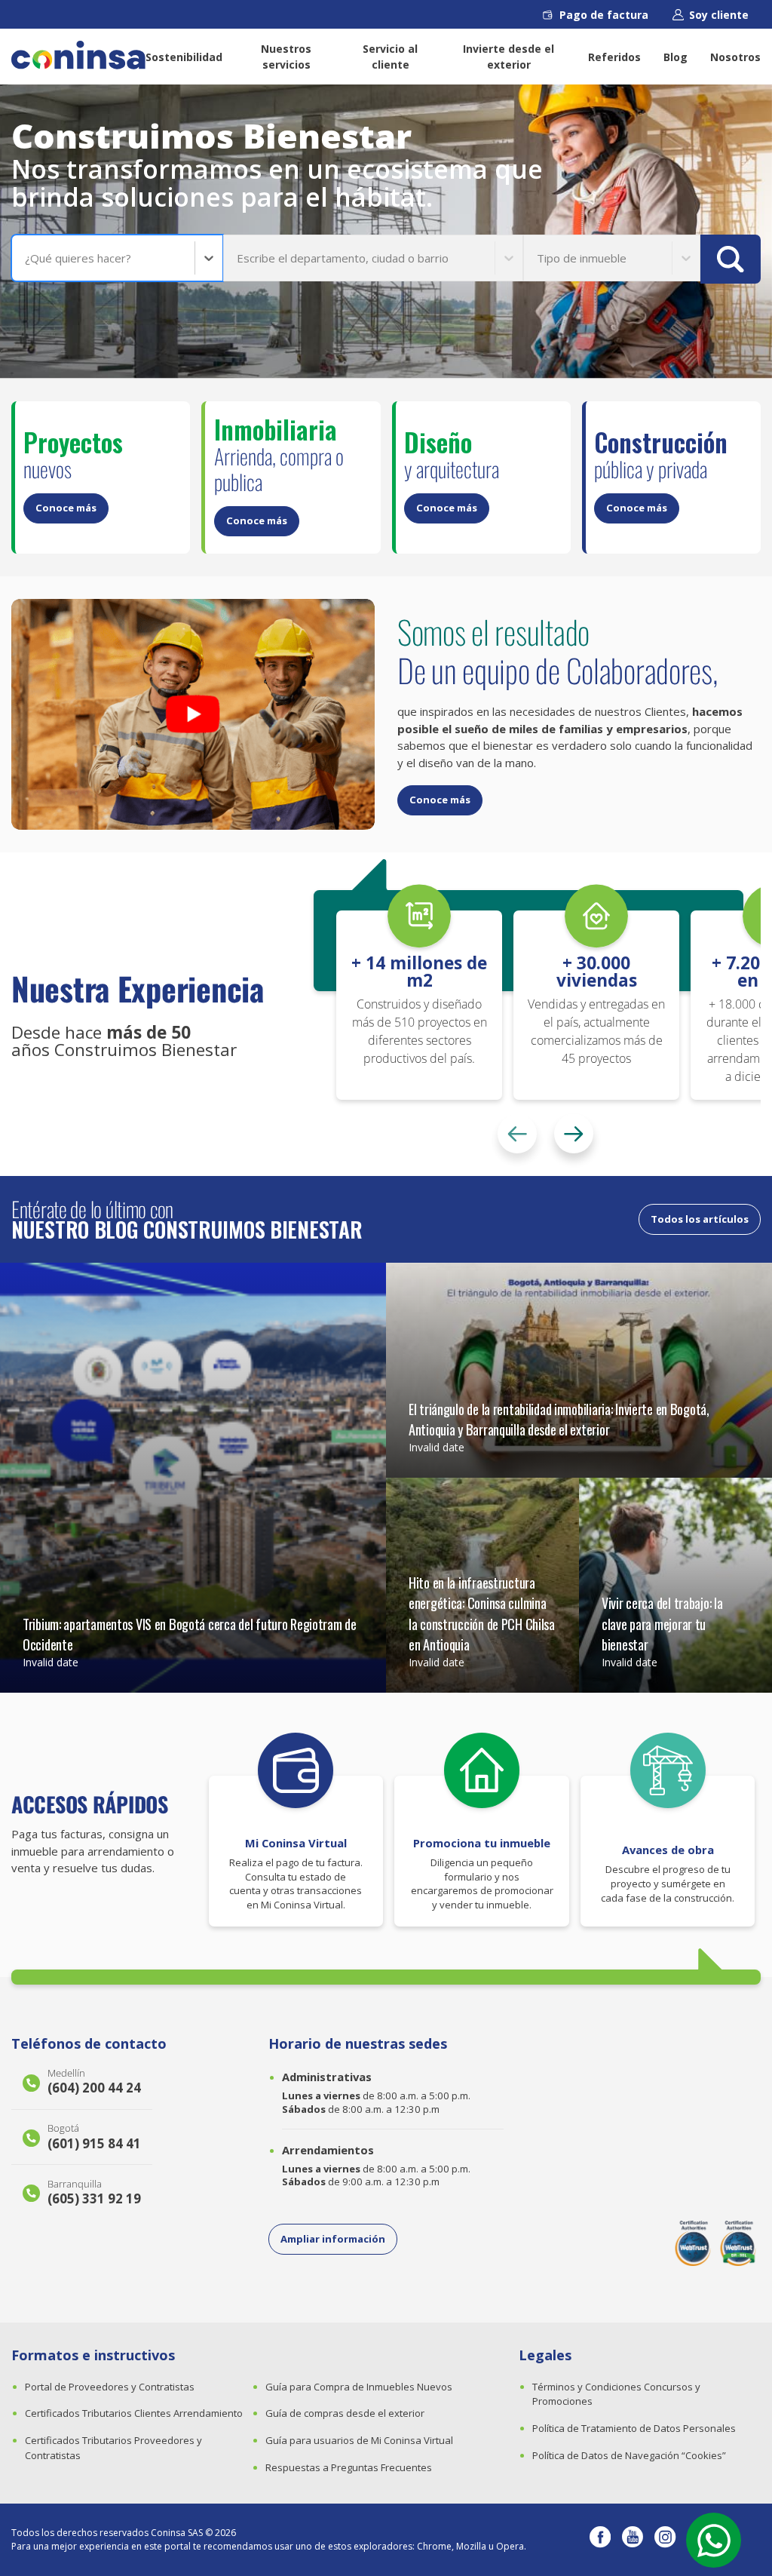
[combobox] (26, 258)
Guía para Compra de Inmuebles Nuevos (359, 2387)
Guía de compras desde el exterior (345, 2413)
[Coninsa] (78, 55)
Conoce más (66, 508)
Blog (675, 57)
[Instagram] (665, 2540)
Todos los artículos (700, 1219)
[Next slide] (574, 1134)
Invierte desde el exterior (509, 57)
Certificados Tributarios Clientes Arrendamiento (134, 2413)
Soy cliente (719, 15)
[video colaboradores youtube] (193, 714)
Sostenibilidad (184, 57)
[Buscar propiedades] (731, 259)
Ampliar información (333, 2239)
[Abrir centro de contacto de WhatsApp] (714, 2540)
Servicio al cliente (390, 57)
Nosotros (735, 57)
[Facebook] (600, 2540)
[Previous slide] (517, 1134)
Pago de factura (604, 15)
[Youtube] (633, 2540)
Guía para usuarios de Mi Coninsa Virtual (359, 2440)
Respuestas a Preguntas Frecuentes (349, 2467)
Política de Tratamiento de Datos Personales (634, 2428)
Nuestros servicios (286, 57)
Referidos (614, 57)
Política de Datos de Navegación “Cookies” (629, 2455)
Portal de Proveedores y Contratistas (110, 2387)
